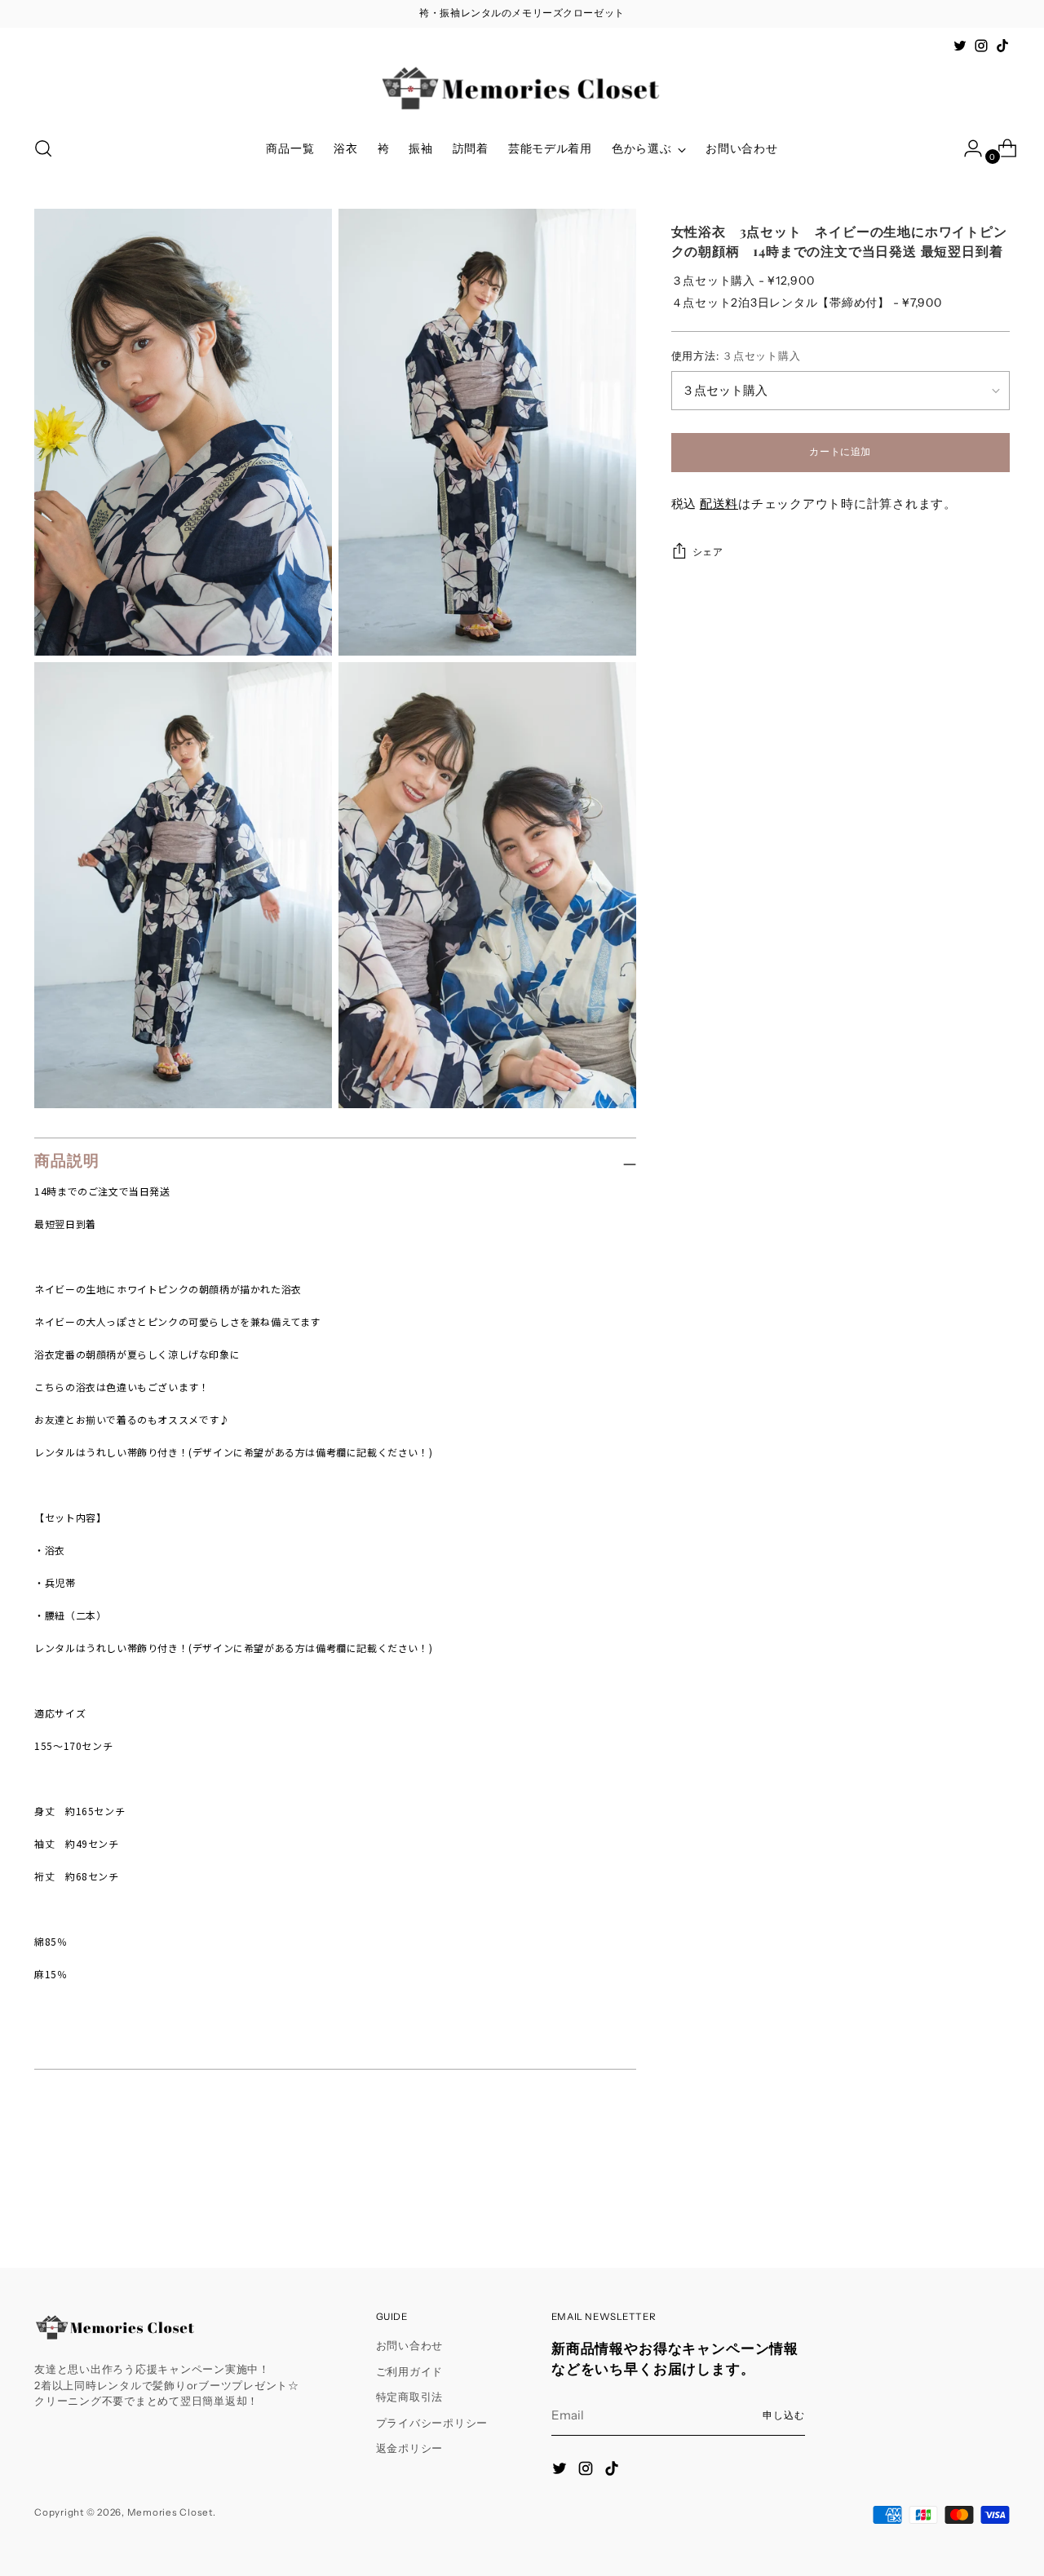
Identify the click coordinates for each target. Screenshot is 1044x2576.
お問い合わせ (410, 2345)
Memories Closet (170, 2512)
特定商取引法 (410, 2397)
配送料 (719, 504)
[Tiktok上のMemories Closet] (1002, 46)
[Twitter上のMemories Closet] (960, 46)
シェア (708, 552)
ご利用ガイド (410, 2371)
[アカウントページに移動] (967, 148)
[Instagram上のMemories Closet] (981, 46)
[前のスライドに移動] (958, 2211)
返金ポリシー (410, 2448)
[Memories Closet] (522, 89)
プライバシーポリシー (432, 2423)
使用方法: (736, 356)
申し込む (784, 2415)
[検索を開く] (43, 148)
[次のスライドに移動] (996, 2211)
